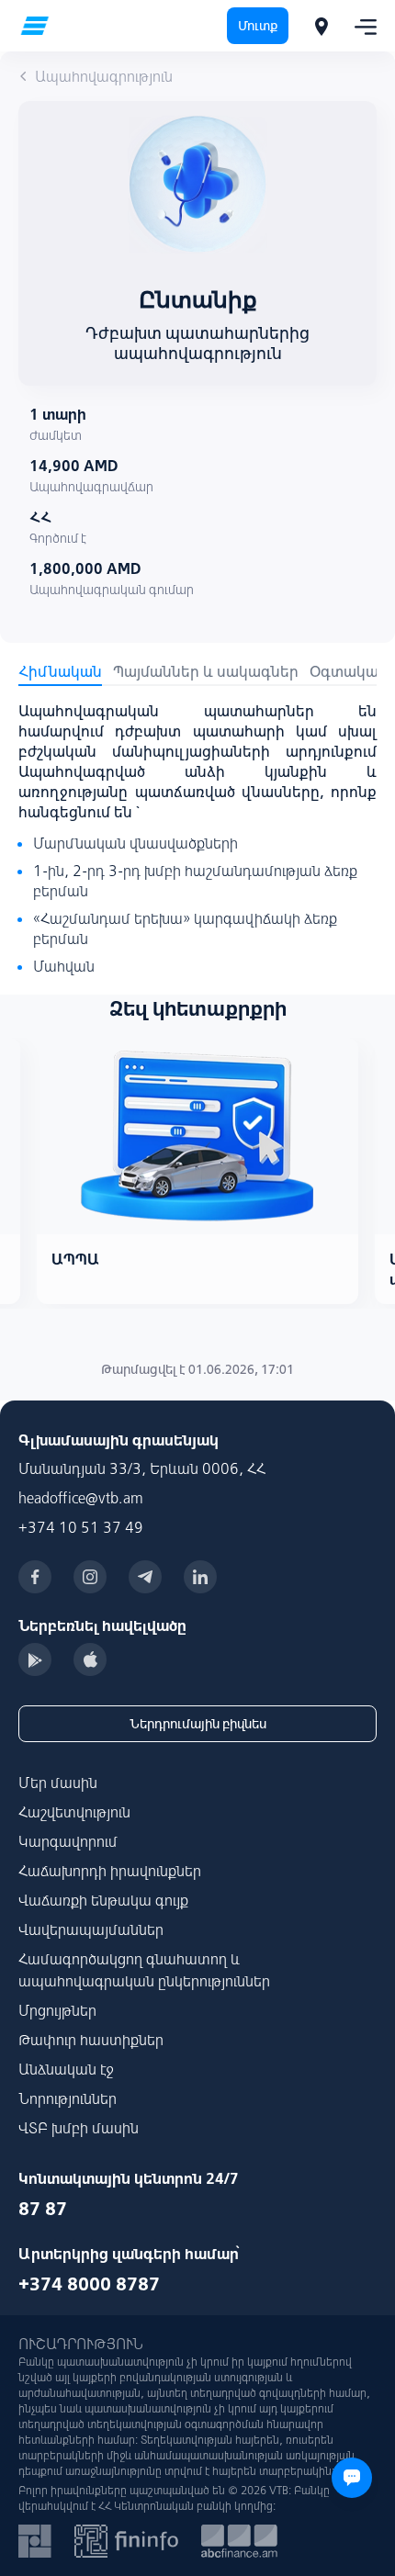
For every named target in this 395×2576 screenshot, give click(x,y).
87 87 (43, 2208)
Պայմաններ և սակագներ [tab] (206, 671)
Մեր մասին (58, 1783)
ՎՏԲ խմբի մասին (79, 2128)
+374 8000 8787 (89, 2284)
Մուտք (258, 26)
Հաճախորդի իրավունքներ (110, 1871)
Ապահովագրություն (104, 76)
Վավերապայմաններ (91, 1929)
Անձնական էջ (66, 2069)
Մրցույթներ (57, 2010)
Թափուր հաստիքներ (91, 2040)
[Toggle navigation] (360, 26)
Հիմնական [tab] (60, 671)
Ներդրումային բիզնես (198, 1724)
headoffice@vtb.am (81, 1498)
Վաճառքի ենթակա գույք (103, 1900)
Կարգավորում (68, 1841)
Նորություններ (68, 2098)
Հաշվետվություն (74, 1812)
